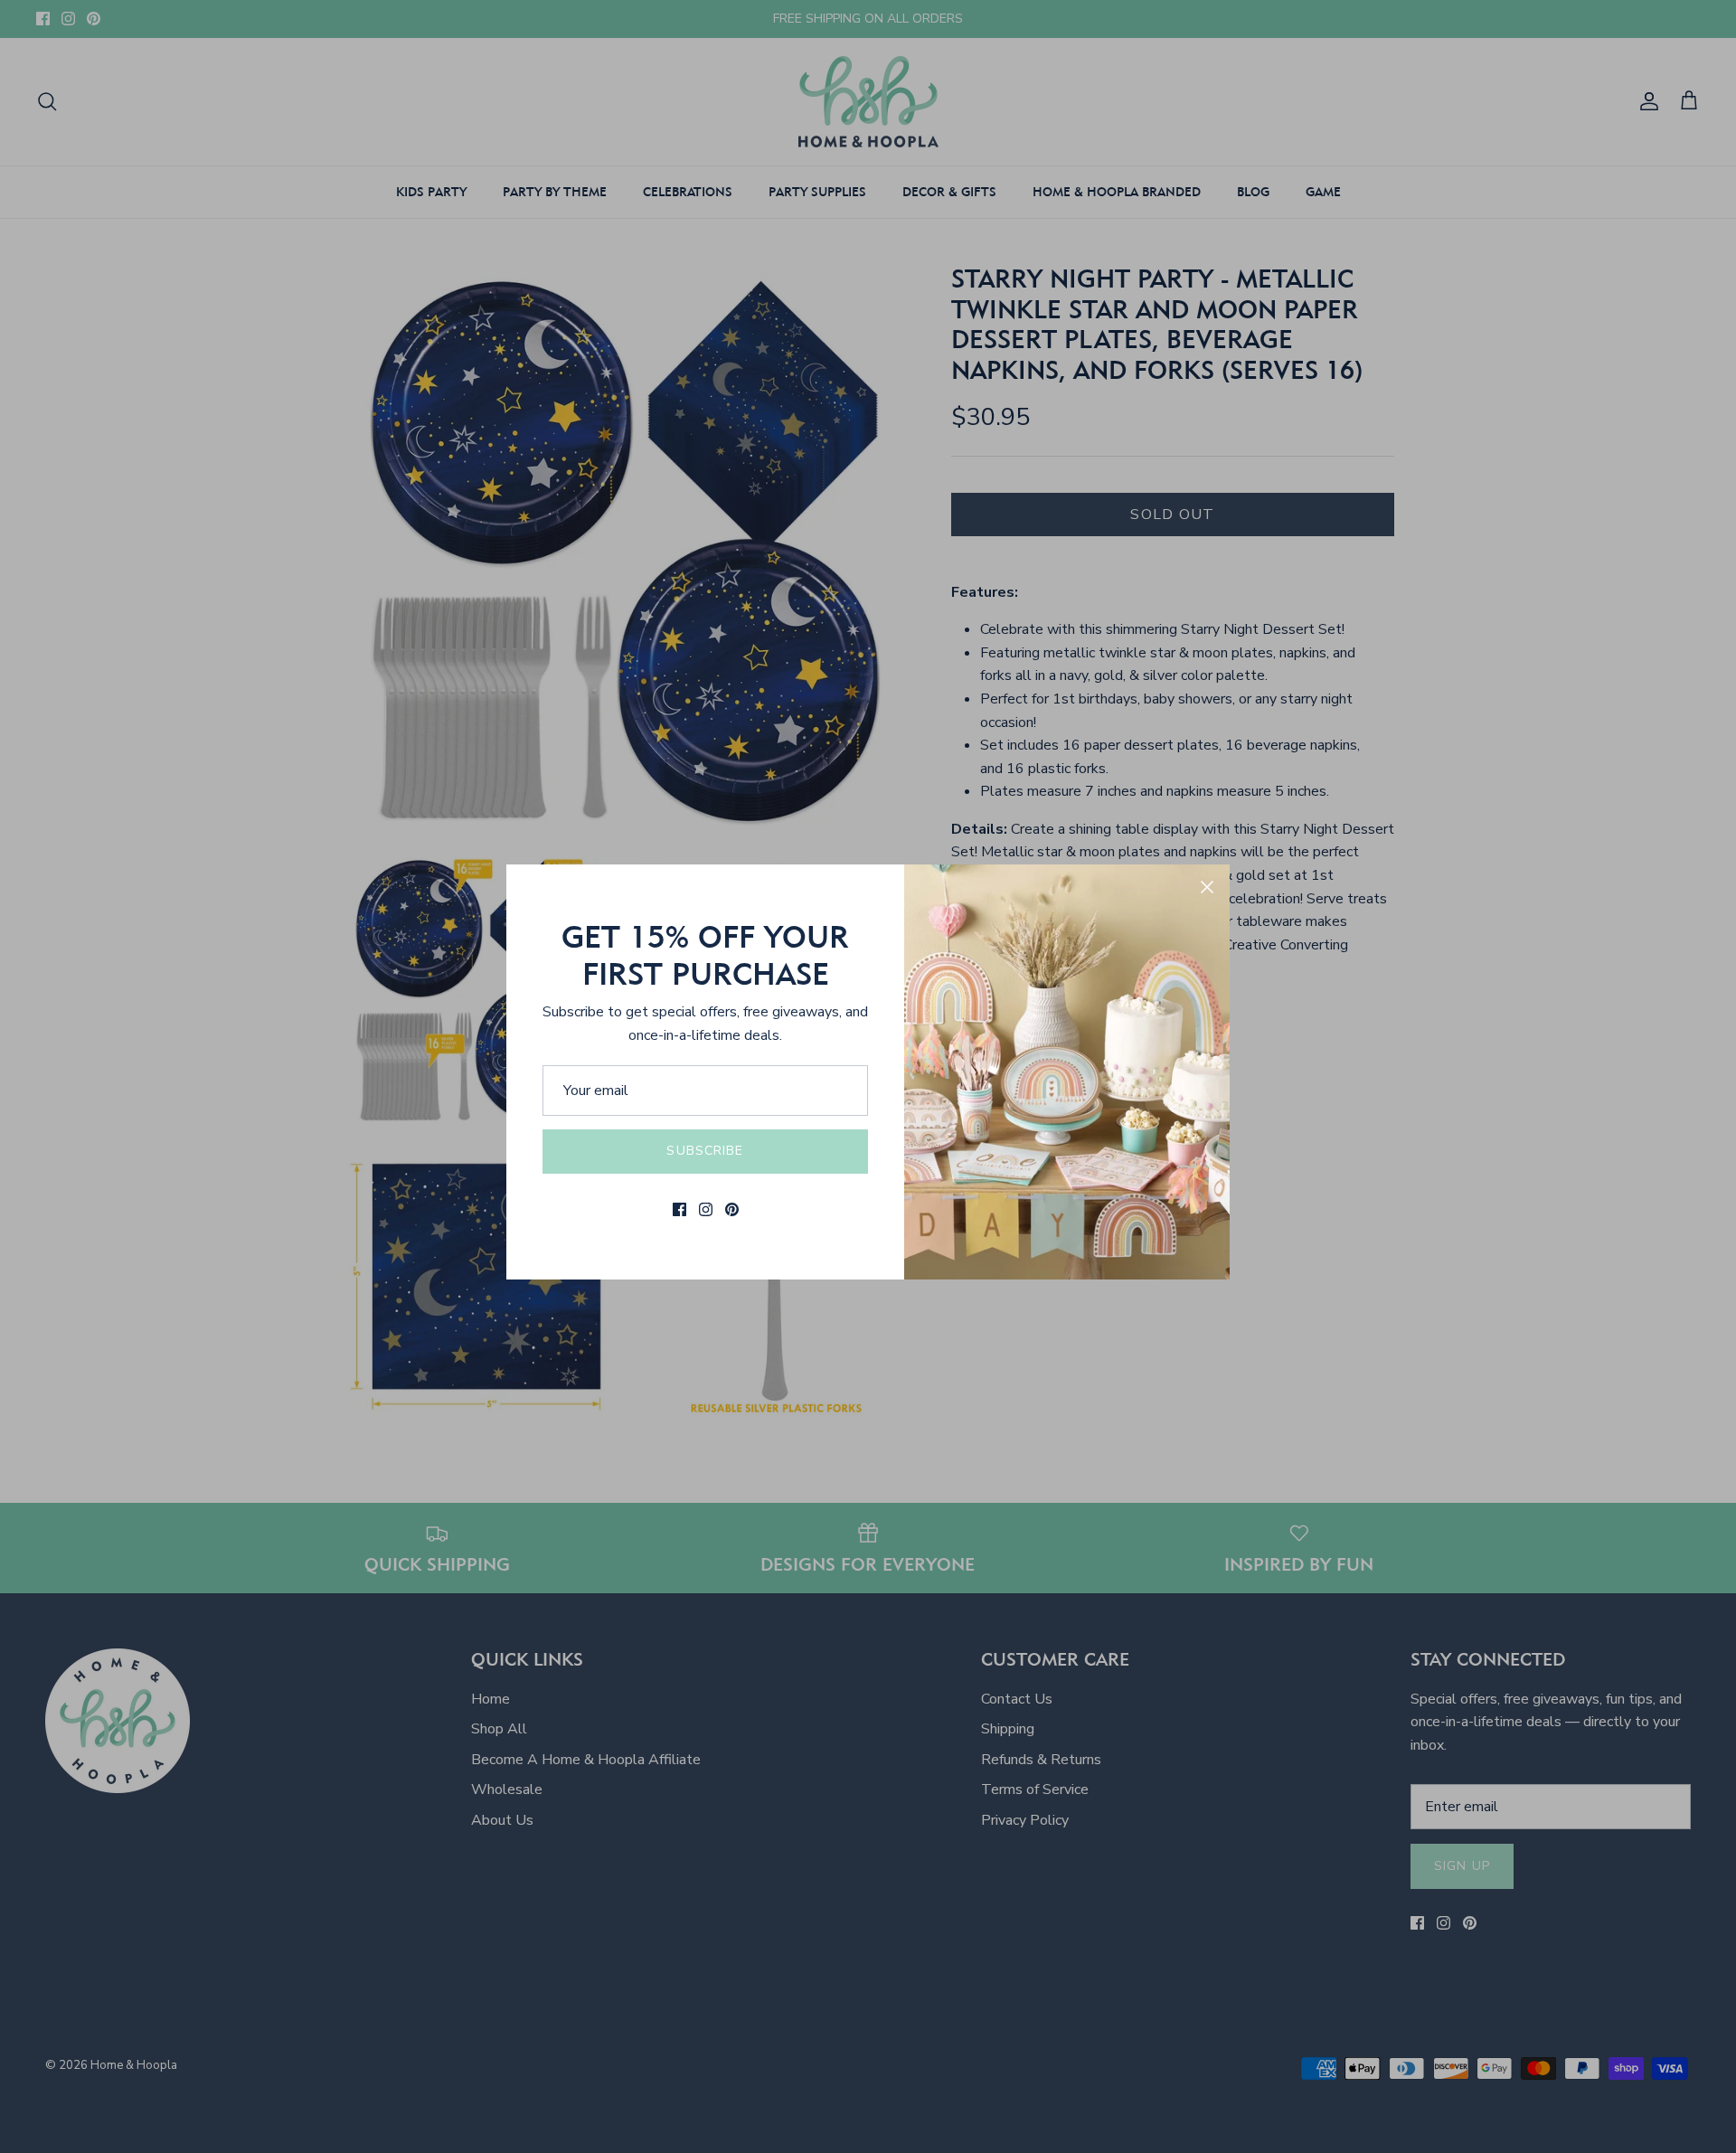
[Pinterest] (732, 1209)
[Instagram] (706, 1209)
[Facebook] (679, 1209)
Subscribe (705, 1151)
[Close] (1207, 887)
